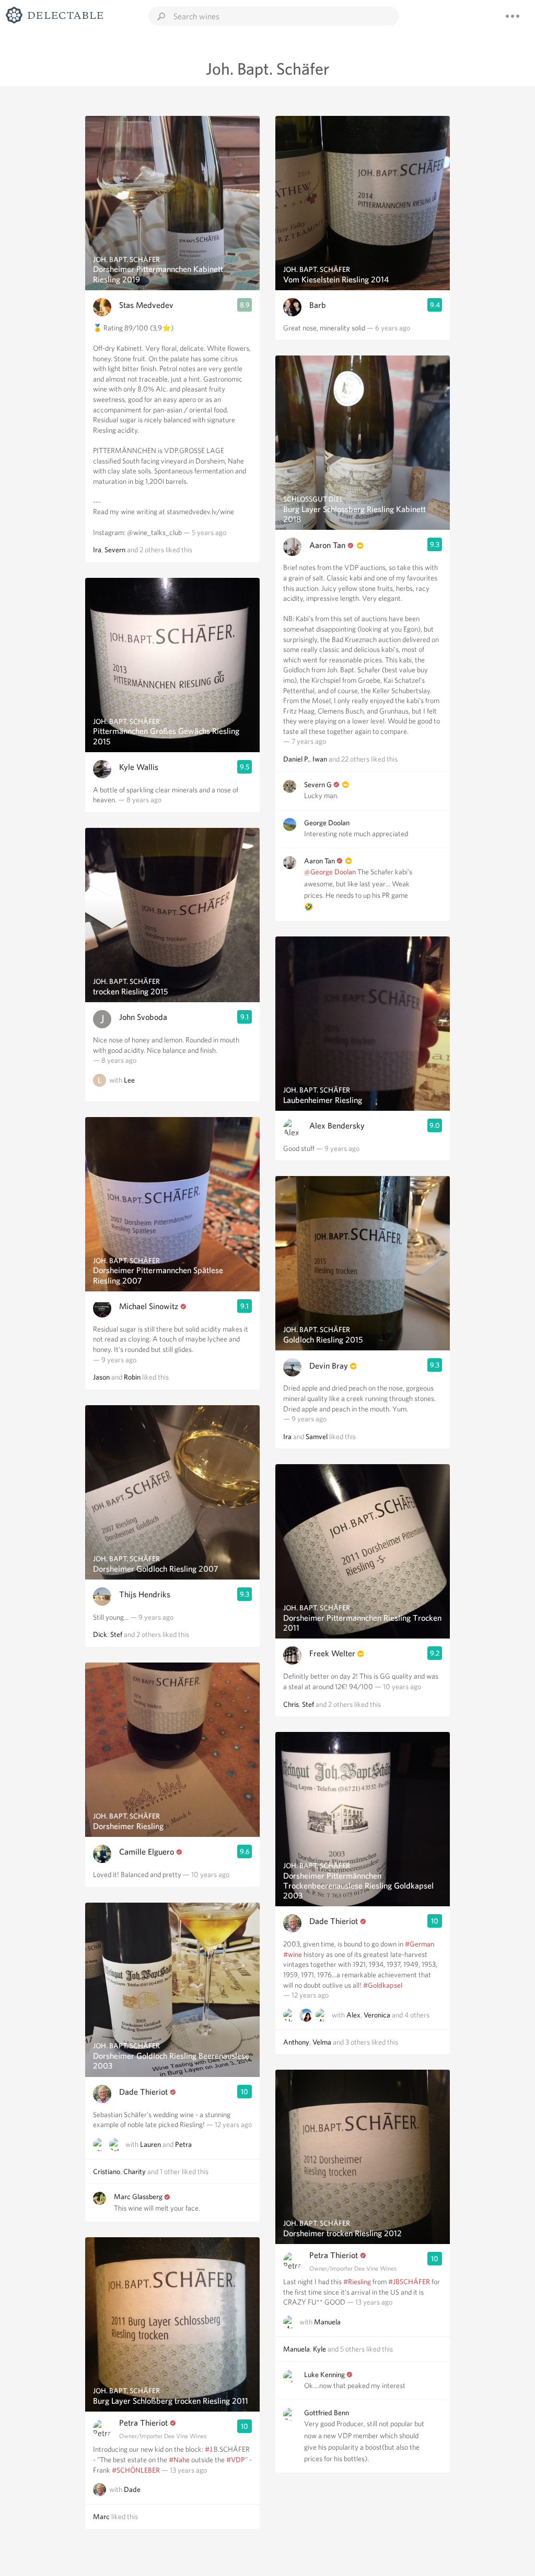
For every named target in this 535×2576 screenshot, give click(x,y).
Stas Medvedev (146, 305)
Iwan (320, 759)
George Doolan (327, 823)
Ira (97, 550)
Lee (129, 1080)
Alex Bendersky (337, 1126)
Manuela (327, 2322)
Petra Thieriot (143, 2423)
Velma (322, 2042)
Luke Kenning (324, 2375)
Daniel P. (296, 759)
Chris (291, 1704)
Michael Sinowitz (149, 1306)
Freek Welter (332, 1653)
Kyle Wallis (139, 767)
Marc (101, 2516)
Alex (353, 2015)
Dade (132, 2489)
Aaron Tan (327, 545)
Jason (101, 1377)
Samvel (317, 1437)
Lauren (150, 2144)
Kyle (319, 2349)
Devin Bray (329, 1366)
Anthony (296, 2042)
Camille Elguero (147, 1852)
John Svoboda (143, 1017)
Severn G (318, 785)
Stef (116, 1634)
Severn (115, 550)
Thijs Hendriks (145, 1594)
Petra (183, 2144)
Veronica (377, 2015)
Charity (135, 2171)
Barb (318, 305)
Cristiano (107, 2171)
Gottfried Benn (327, 2413)
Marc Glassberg (138, 2197)
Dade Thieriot (143, 2092)
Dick (100, 1634)
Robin (132, 1377)
